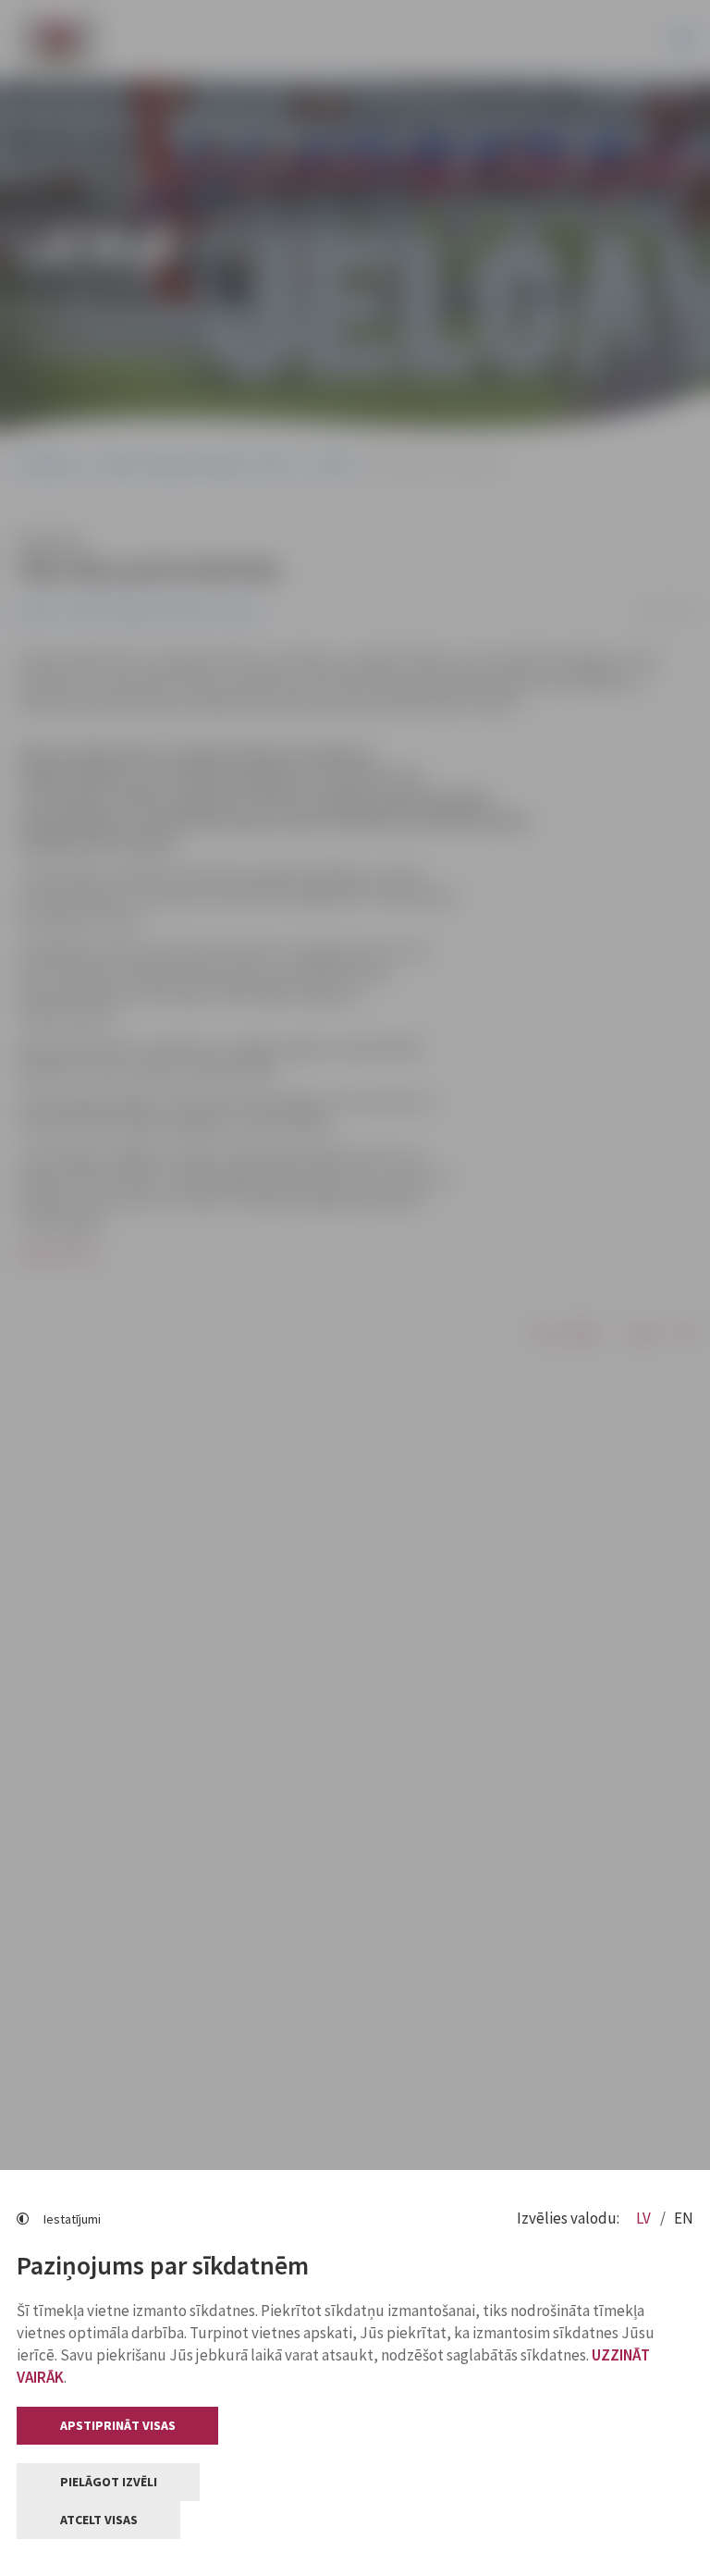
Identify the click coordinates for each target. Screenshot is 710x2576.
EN (684, 2218)
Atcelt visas (99, 2520)
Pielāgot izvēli (109, 2482)
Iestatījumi (72, 2219)
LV (645, 2218)
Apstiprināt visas (118, 2425)
